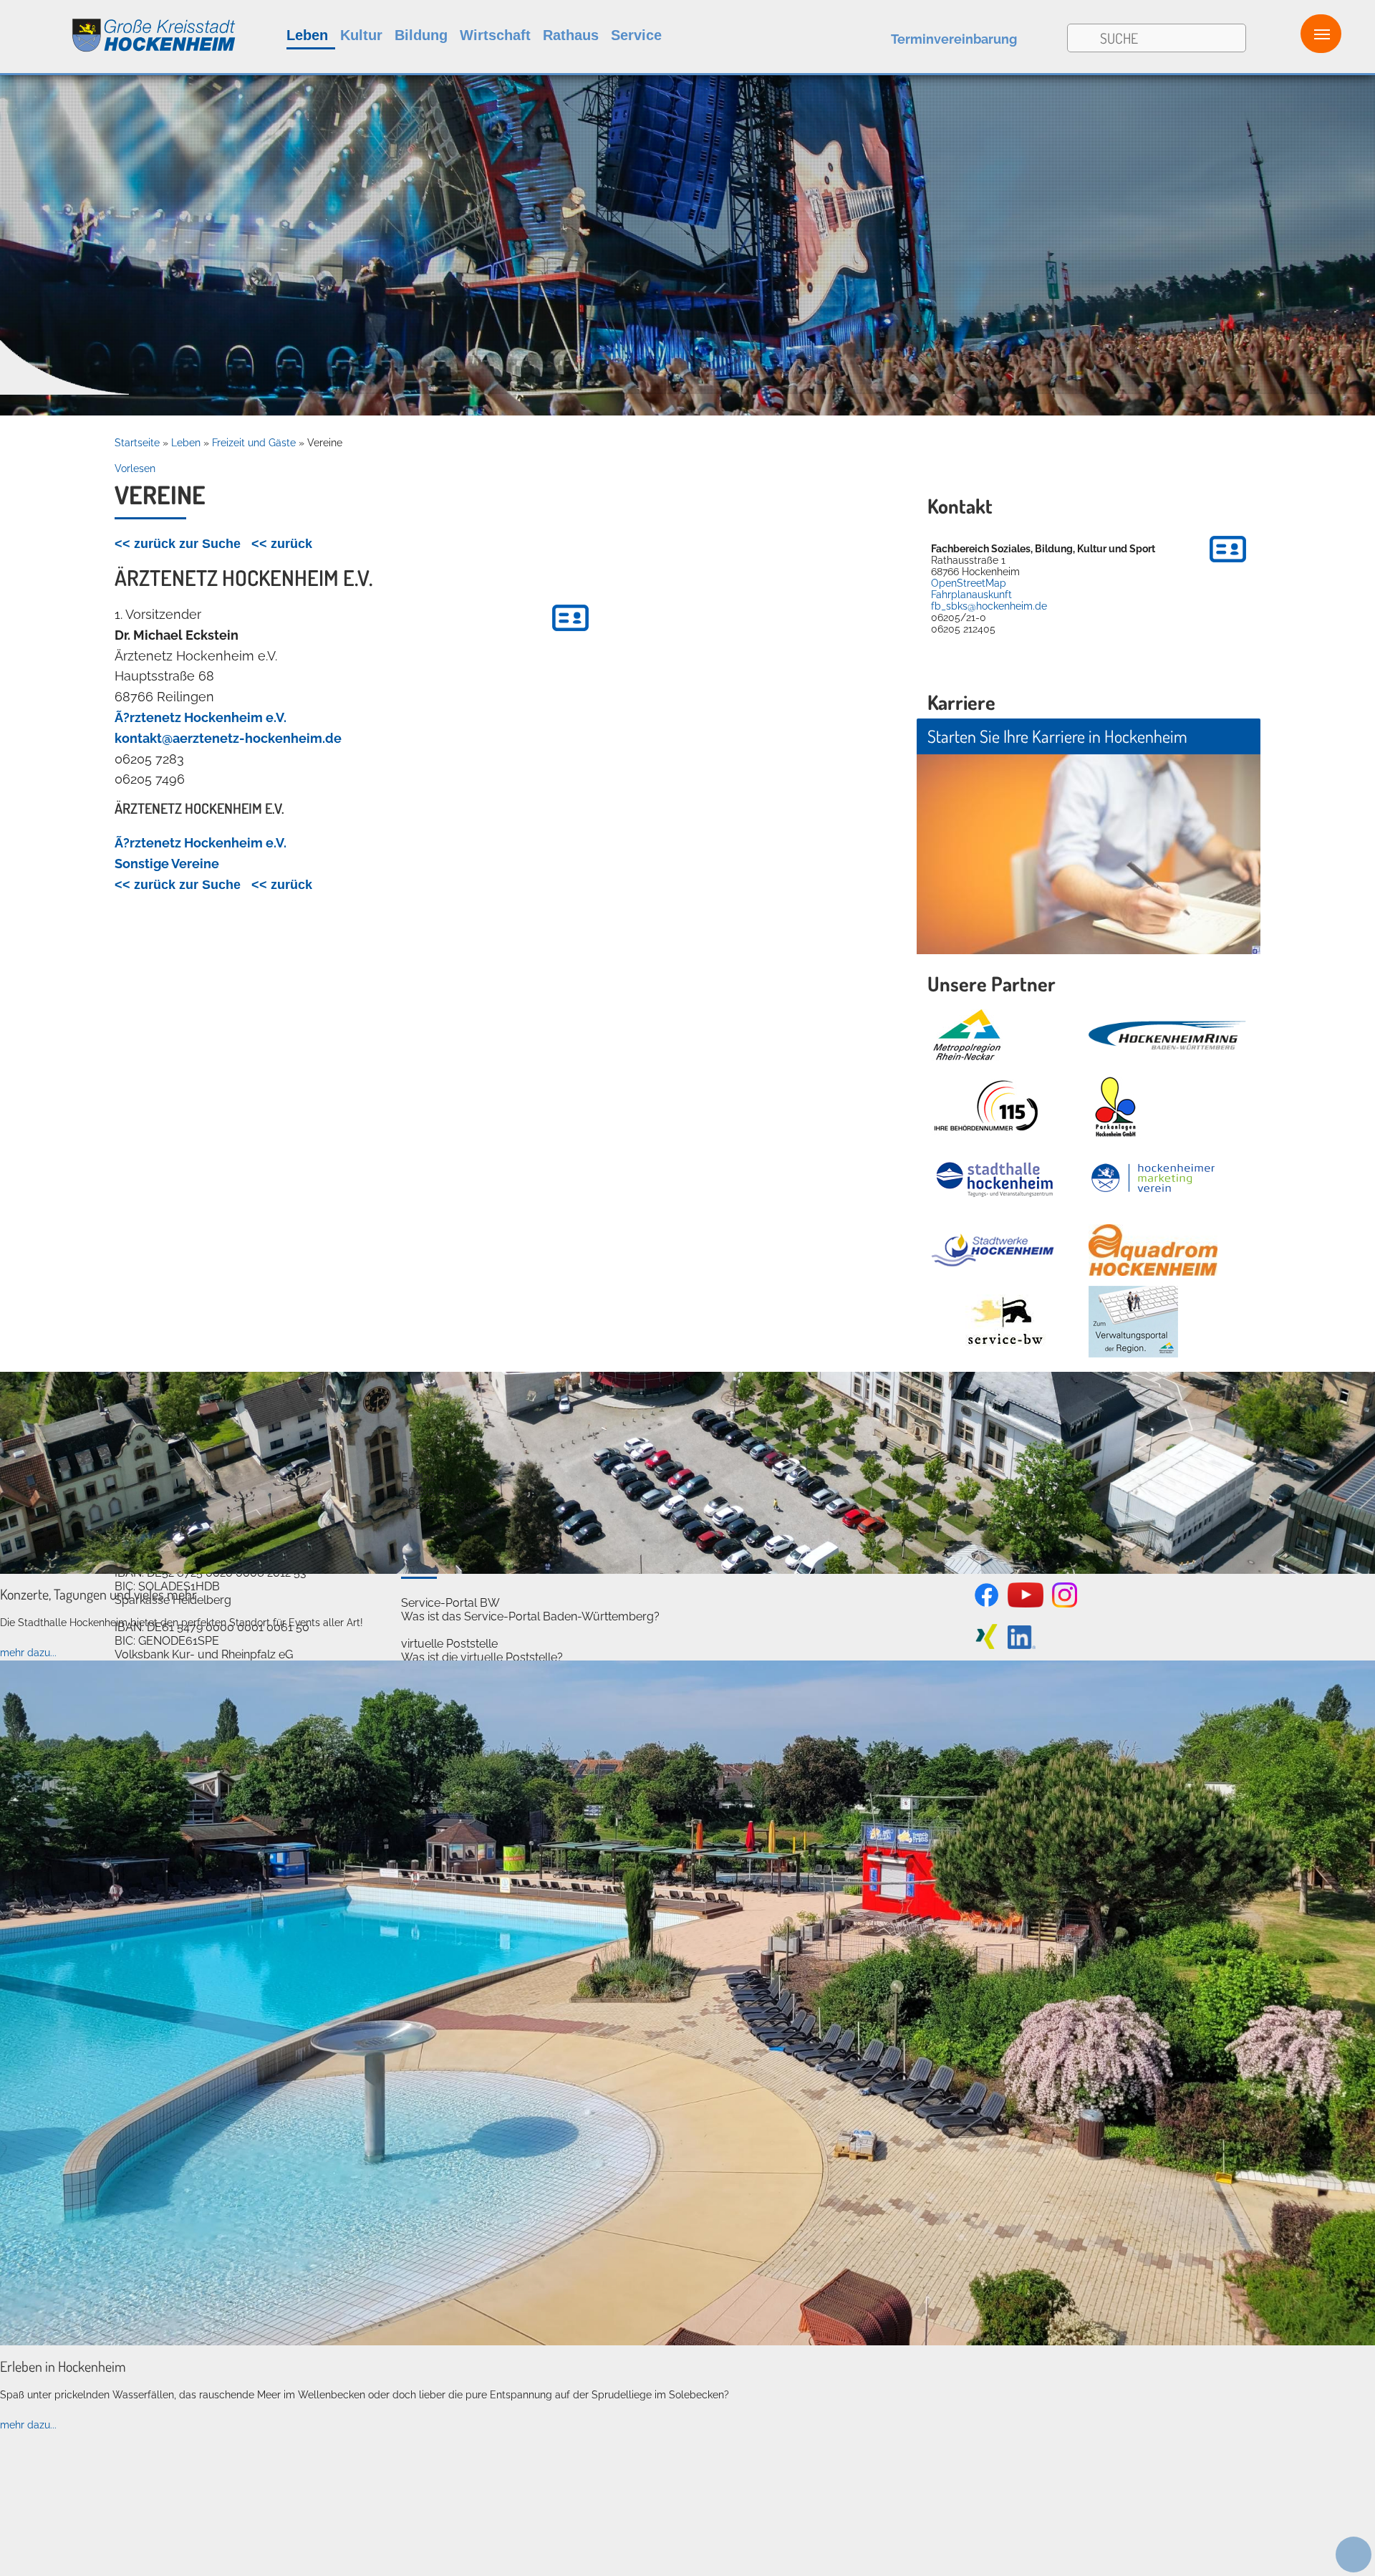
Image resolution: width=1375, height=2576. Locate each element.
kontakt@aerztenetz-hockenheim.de (228, 738)
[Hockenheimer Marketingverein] (1153, 1178)
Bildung (421, 35)
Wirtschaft (495, 35)
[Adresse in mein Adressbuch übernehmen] (1228, 564)
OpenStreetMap (969, 583)
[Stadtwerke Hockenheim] (993, 1250)
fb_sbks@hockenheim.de (989, 606)
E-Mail (418, 1477)
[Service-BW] (1004, 1322)
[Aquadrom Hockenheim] (1153, 1250)
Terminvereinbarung (954, 39)
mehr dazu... (28, 1653)
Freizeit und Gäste (254, 443)
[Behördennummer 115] (985, 1107)
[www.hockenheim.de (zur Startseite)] (119, 28)
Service (636, 35)
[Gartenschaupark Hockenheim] (1115, 1107)
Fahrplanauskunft (971, 595)
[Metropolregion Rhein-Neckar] (967, 1035)
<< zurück (282, 544)
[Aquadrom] (687, 2342)
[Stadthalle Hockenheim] (995, 1179)
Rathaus (571, 35)
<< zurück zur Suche (178, 544)
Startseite (137, 443)
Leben (307, 35)
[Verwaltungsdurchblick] (1133, 1322)
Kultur (361, 35)
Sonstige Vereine (167, 864)
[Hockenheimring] (1167, 1035)
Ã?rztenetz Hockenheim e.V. (201, 717)
